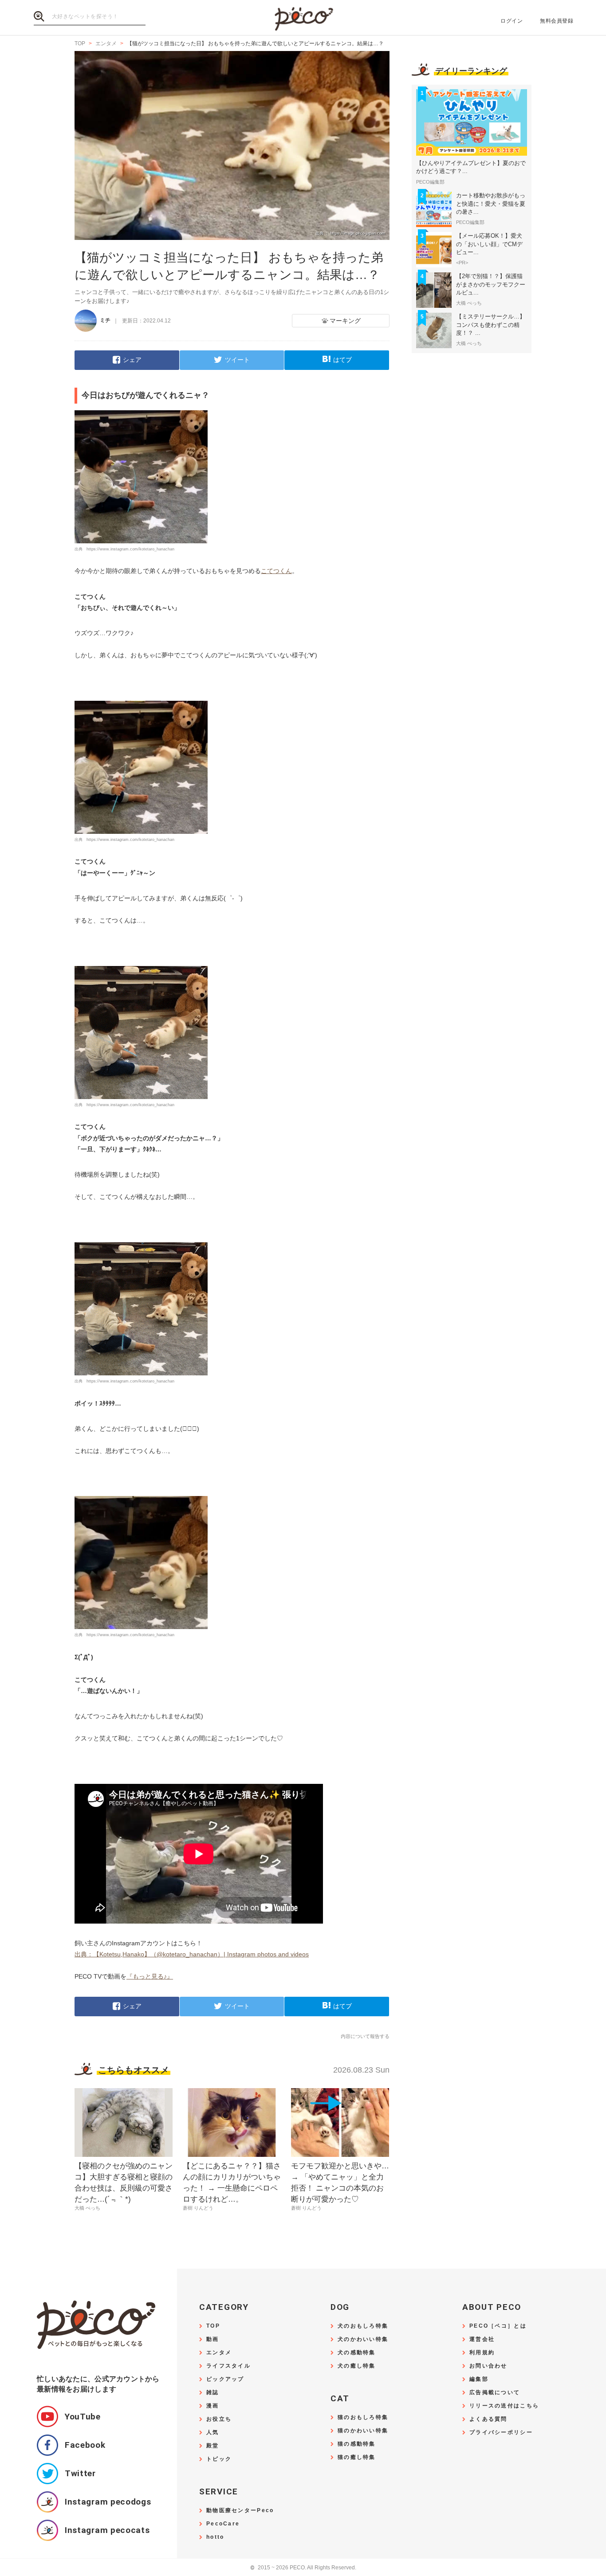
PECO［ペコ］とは (498, 2326)
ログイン (512, 21)
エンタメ (219, 2353)
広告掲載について (495, 2393)
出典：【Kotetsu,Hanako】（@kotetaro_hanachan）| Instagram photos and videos (192, 1954)
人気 (213, 2433)
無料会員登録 (557, 21)
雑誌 (213, 2393)
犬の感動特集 (357, 2353)
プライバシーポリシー (501, 2433)
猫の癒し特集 (357, 2457)
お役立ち (219, 2419)
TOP (213, 2326)
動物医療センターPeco (240, 2511)
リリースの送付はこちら (504, 2406)
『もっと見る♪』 (150, 1976)
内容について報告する (365, 2036)
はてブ (342, 360)
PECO (303, 18)
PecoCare (223, 2524)
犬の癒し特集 (357, 2366)
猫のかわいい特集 (363, 2431)
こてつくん (276, 571)
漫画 (213, 2406)
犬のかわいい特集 (363, 2339)
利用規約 (482, 2353)
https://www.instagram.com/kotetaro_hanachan (130, 549)
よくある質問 (488, 2419)
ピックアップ (225, 2379)
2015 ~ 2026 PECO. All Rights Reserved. (303, 2568)
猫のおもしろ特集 (363, 2417)
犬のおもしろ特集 (363, 2326)
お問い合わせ (488, 2366)
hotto (215, 2537)
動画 (213, 2339)
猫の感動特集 (357, 2444)
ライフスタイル (228, 2366)
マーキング (345, 321)
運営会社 (482, 2339)
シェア (132, 360)
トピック (219, 2459)
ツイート (237, 360)
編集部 (479, 2379)
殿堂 (213, 2446)
